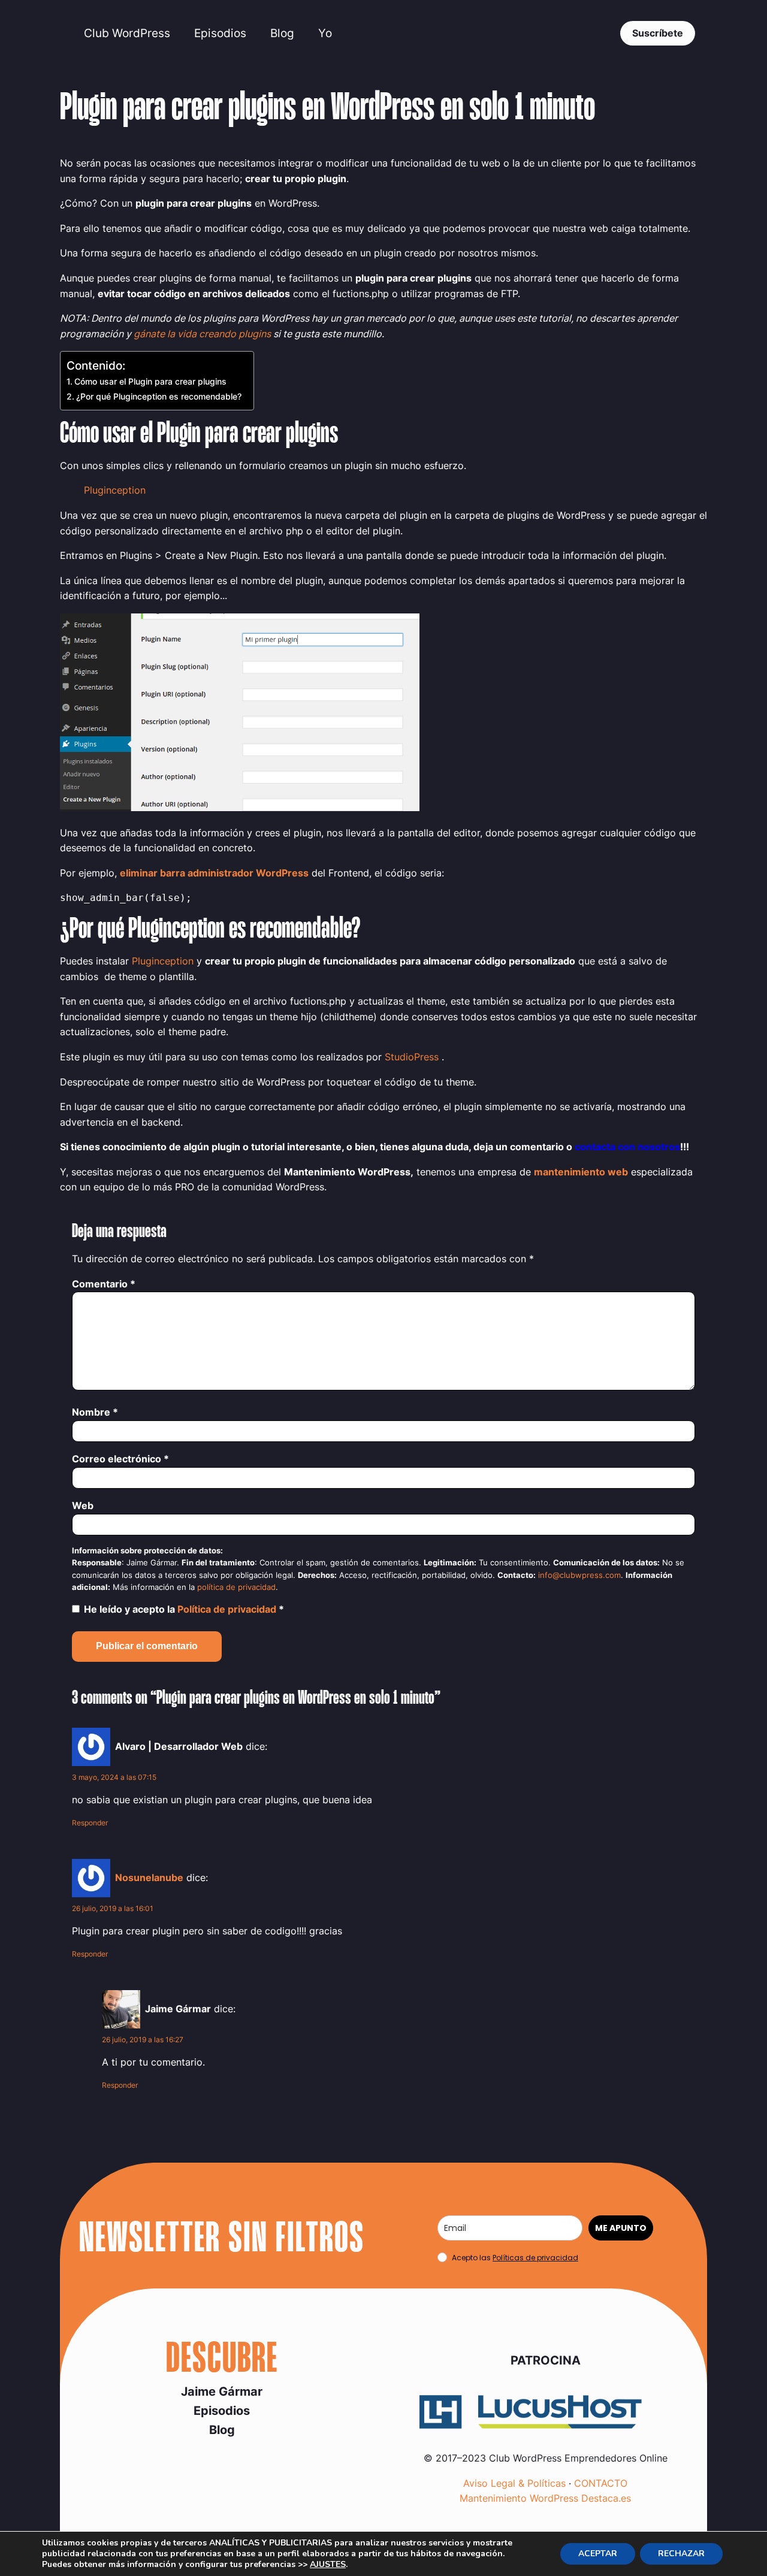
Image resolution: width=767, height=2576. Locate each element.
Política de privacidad (228, 1609)
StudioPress (412, 1057)
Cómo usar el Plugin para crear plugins (150, 381)
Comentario (104, 1284)
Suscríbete (658, 33)
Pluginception (115, 490)
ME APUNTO (621, 2228)
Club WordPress (127, 33)
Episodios (220, 33)
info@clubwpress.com (579, 1575)
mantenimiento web (581, 1172)
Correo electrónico (120, 1459)
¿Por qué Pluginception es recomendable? (159, 396)
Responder (90, 1823)
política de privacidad (236, 1587)
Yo (325, 33)
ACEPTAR (598, 2554)
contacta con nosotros (627, 1147)
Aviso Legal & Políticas (514, 2483)
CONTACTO (601, 2483)
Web (83, 1505)
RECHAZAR (681, 2554)
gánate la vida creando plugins (202, 334)
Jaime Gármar (222, 2391)
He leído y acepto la (184, 1609)
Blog (282, 33)
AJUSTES (328, 2565)
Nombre (95, 1412)
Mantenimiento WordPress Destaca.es (545, 2498)
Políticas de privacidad (535, 2258)
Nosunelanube (149, 1877)
